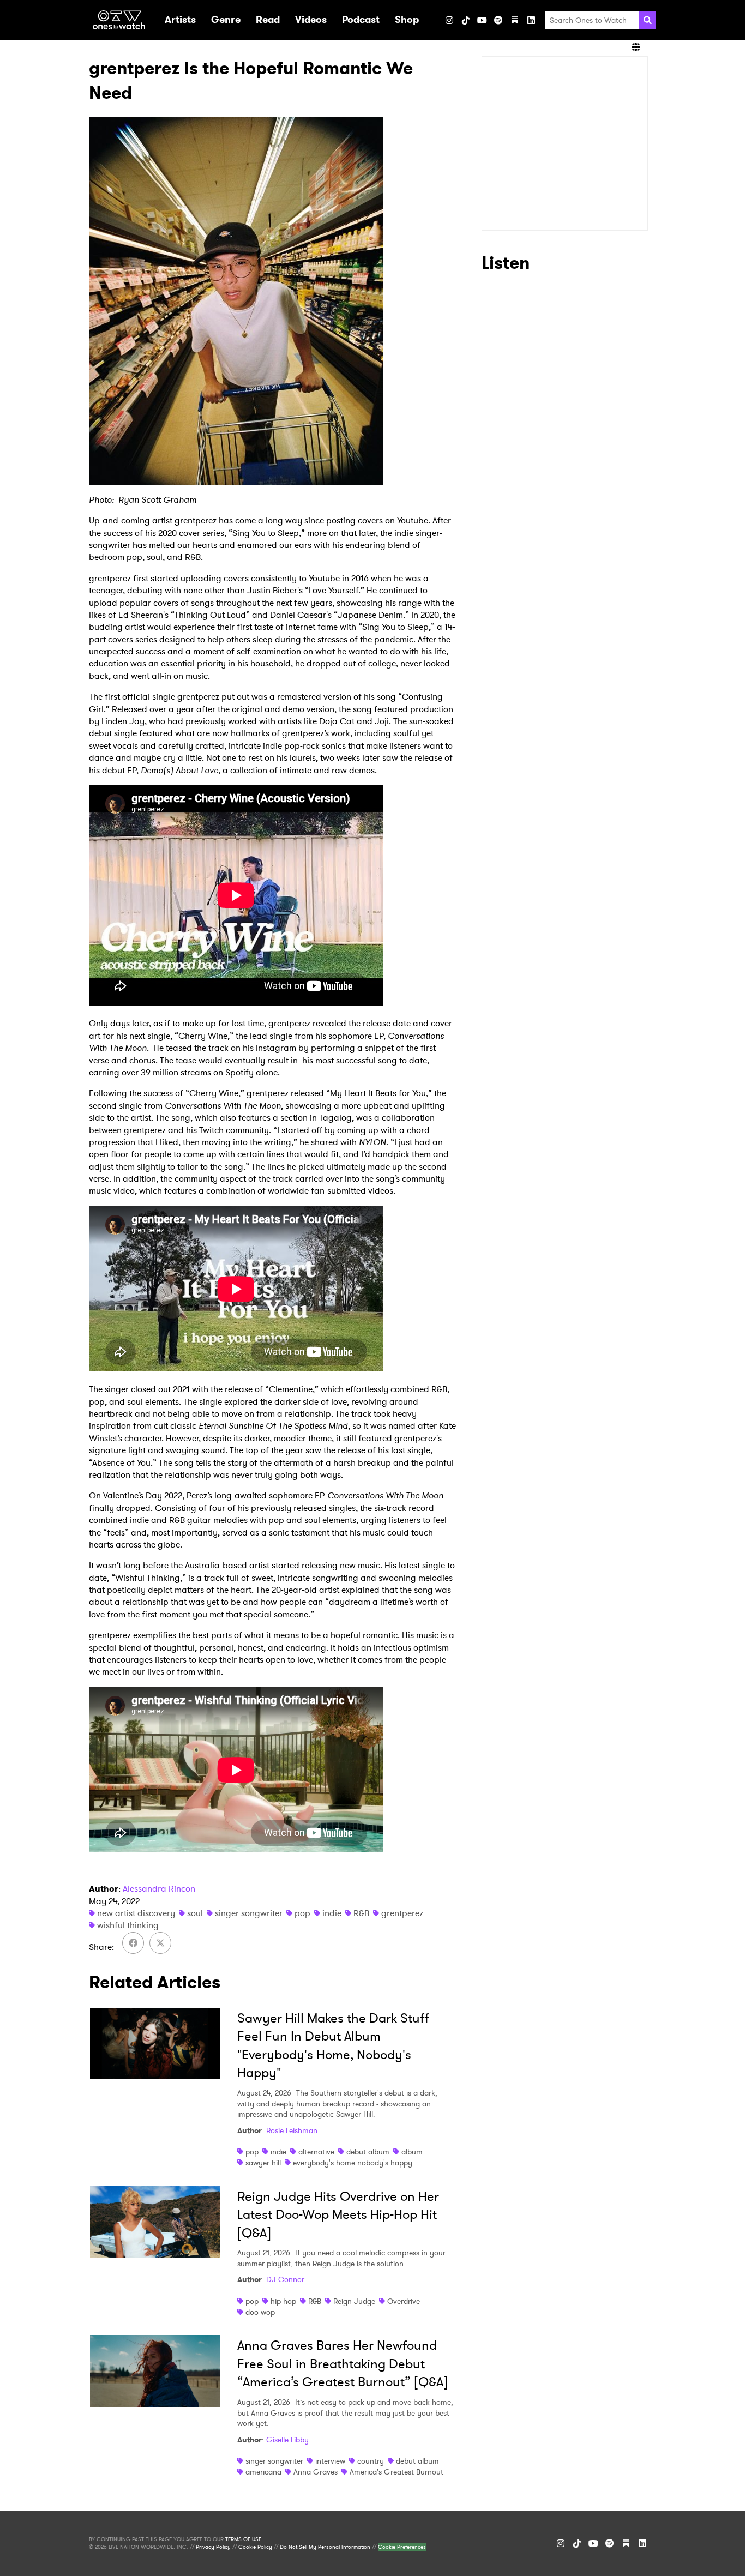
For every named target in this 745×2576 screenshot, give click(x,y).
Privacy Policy (213, 2547)
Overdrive (404, 2301)
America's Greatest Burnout (396, 2472)
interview (330, 2461)
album (412, 2152)
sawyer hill (263, 2163)
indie (332, 1913)
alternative (316, 2152)
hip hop (283, 2301)
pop (302, 1913)
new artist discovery (136, 1913)
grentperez (402, 1913)
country (371, 2461)
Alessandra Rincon (159, 1889)
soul (195, 1913)
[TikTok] (466, 20)
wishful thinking (128, 1925)
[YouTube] (482, 20)
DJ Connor (285, 2279)
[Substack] (515, 20)
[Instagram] (449, 20)
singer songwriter (249, 1913)
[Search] (648, 20)
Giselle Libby (287, 2440)
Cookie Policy (255, 2547)
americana (263, 2472)
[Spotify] (498, 20)
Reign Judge (354, 2301)
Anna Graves (316, 2472)
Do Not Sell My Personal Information (325, 2547)
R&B (361, 1913)
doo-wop (260, 2312)
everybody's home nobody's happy (353, 2163)
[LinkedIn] (531, 20)
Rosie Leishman (292, 2130)
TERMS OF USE (243, 2539)
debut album (368, 2152)
